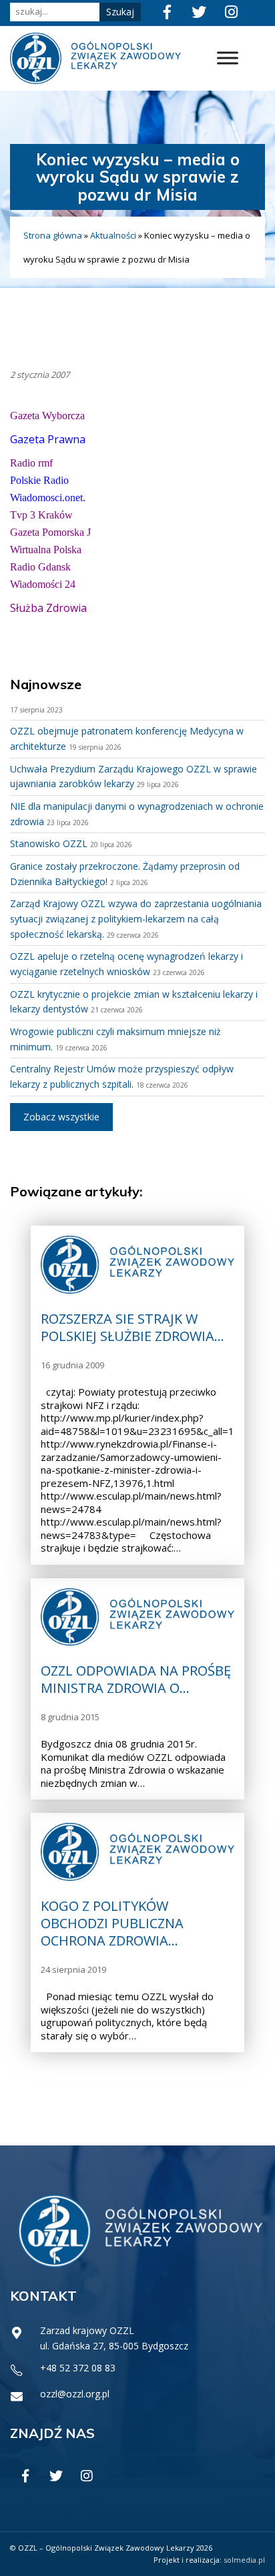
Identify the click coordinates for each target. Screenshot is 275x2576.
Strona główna (53, 235)
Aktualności (113, 235)
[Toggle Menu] (228, 58)
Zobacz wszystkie (61, 1117)
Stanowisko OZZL (49, 843)
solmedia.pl (244, 2560)
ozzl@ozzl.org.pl (75, 2394)
